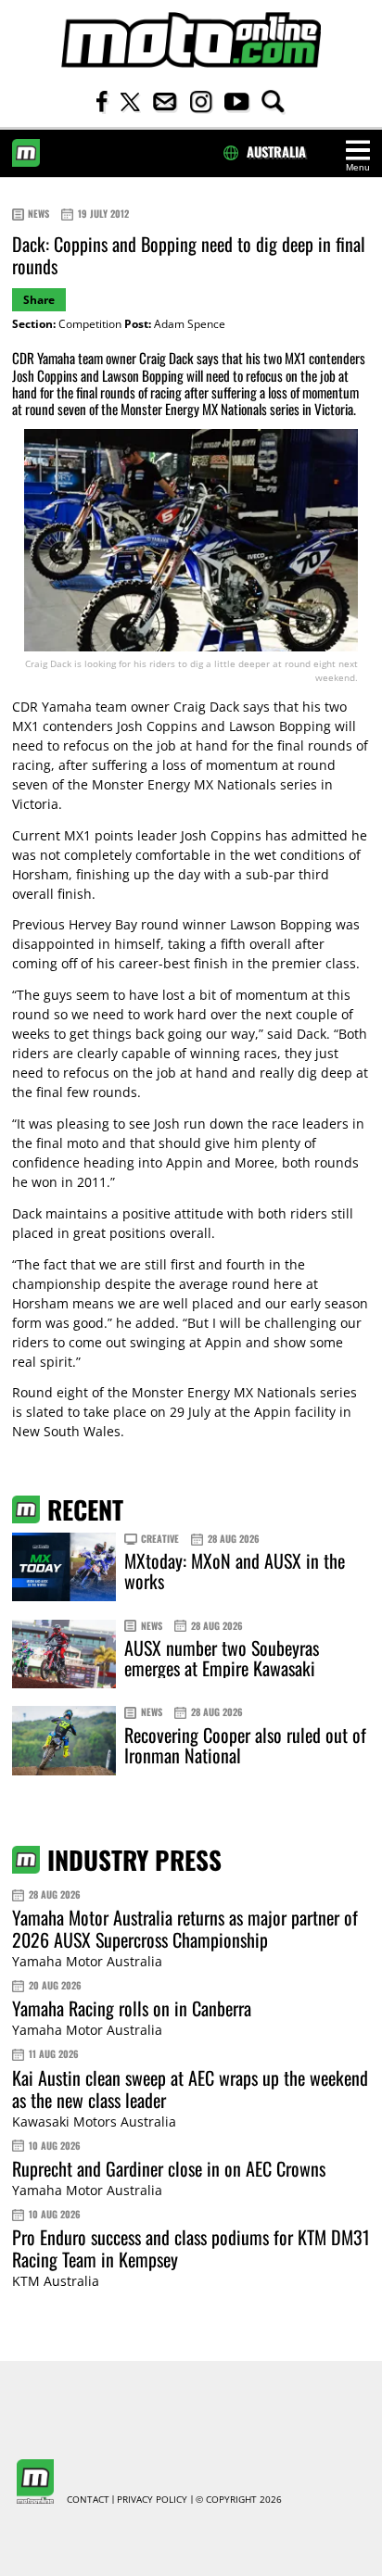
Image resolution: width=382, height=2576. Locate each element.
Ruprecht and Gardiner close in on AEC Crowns (169, 2168)
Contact (88, 2500)
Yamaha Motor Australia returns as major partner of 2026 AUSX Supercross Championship (185, 1928)
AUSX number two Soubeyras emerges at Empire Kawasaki (222, 1658)
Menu (358, 167)
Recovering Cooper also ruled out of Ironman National (245, 1745)
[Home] (191, 40)
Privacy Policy (152, 2500)
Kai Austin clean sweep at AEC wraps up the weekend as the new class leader (190, 2089)
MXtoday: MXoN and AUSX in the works (235, 1571)
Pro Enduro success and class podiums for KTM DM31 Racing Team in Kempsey (191, 2248)
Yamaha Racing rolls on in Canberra (132, 2008)
